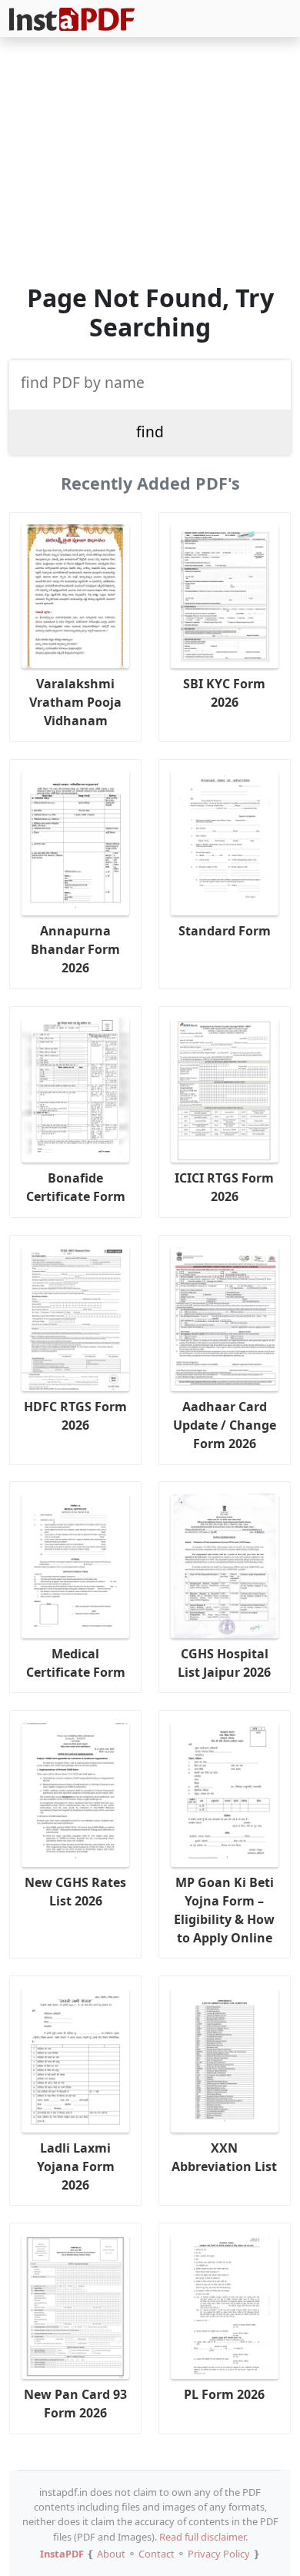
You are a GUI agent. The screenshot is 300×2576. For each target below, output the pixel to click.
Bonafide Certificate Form (76, 1187)
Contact (157, 2554)
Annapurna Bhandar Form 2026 (75, 949)
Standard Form (225, 931)
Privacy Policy (219, 2554)
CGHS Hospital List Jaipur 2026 (224, 1663)
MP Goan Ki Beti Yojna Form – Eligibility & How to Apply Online (224, 1910)
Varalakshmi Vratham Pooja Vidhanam (75, 702)
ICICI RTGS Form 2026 (224, 1187)
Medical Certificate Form (76, 1663)
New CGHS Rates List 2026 (75, 1892)
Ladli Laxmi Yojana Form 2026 (76, 2166)
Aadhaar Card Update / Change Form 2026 (225, 1425)
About (111, 2554)
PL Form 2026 (224, 2394)
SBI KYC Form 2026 (224, 693)
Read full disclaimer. (203, 2537)
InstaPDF (62, 2554)
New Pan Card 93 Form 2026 (75, 2404)
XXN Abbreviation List (224, 2157)
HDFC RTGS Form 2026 (75, 1416)
